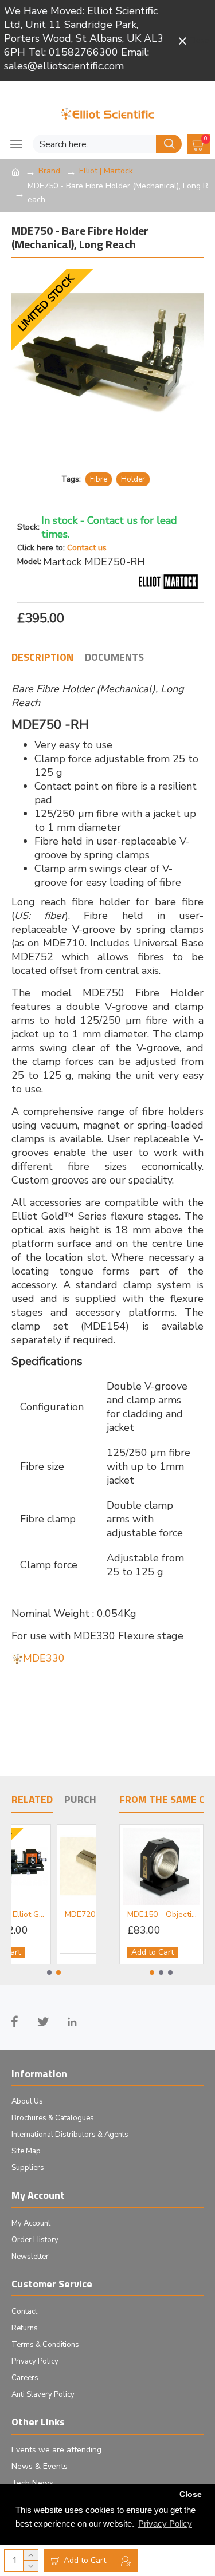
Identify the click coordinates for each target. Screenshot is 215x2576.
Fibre (99, 479)
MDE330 (44, 1658)
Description (42, 658)
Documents (114, 658)
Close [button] (191, 2494)
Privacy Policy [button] (165, 2524)
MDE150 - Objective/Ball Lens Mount (164, 1915)
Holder (133, 479)
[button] (49, 1973)
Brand (49, 171)
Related (32, 1800)
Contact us (87, 548)
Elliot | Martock (106, 171)
